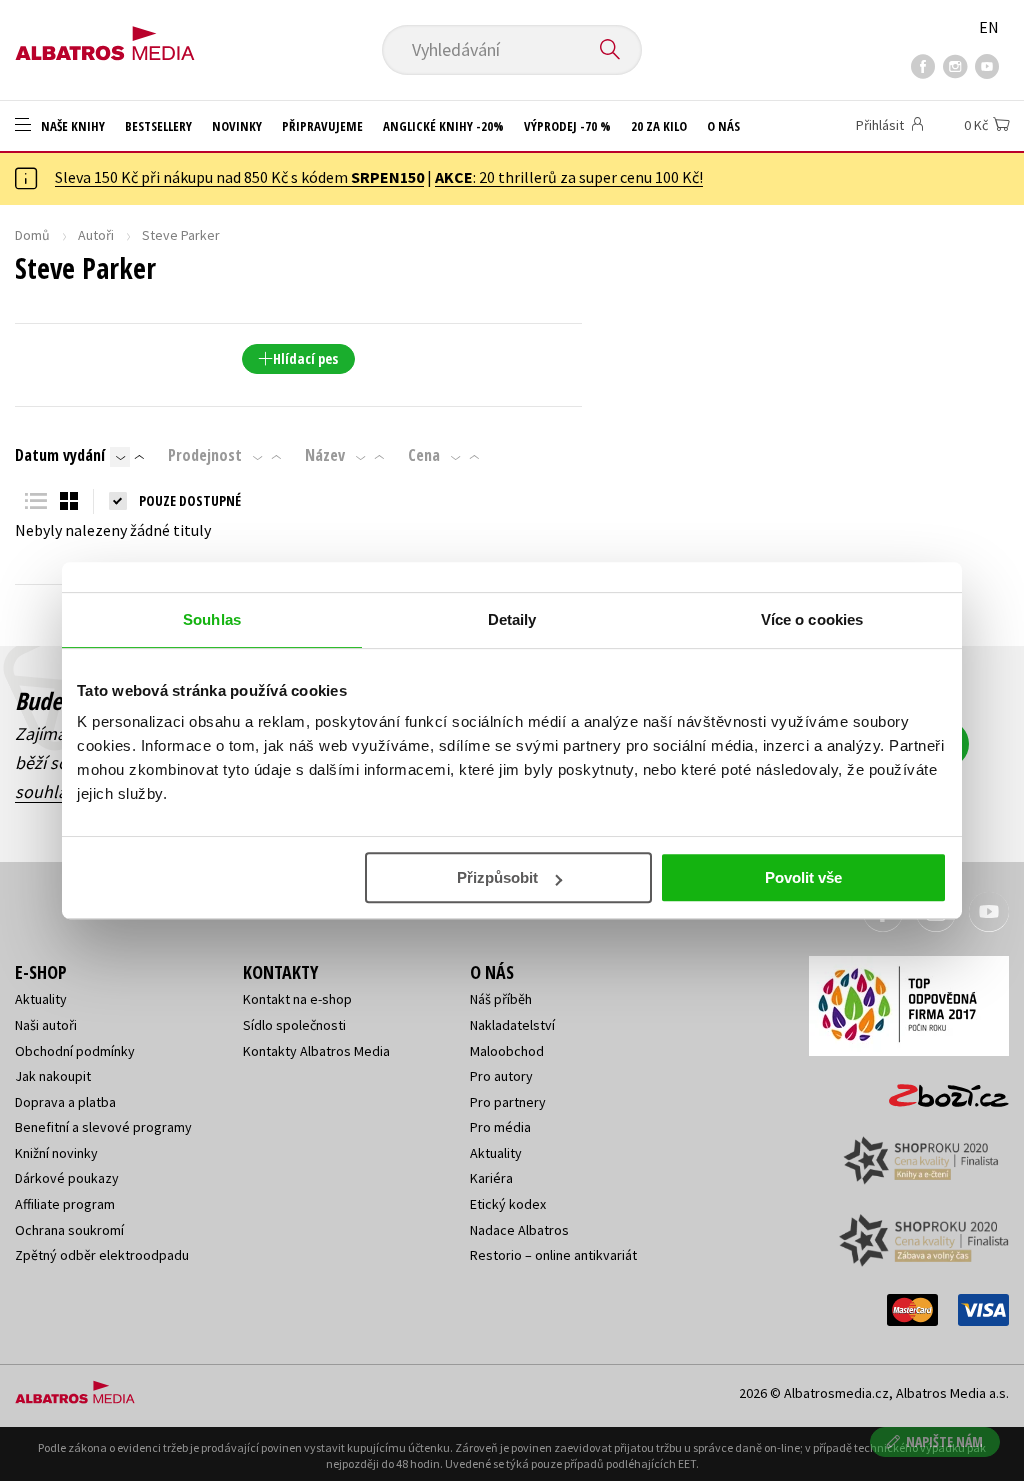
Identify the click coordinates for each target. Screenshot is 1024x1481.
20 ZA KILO (659, 126)
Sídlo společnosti (294, 1025)
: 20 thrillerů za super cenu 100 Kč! (569, 177)
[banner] (105, 37)
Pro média (500, 1127)
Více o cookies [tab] (812, 619)
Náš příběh (501, 999)
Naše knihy (71, 126)
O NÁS (723, 126)
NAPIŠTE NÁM (944, 1441)
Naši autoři (46, 1025)
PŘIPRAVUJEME (322, 126)
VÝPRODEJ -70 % (567, 126)
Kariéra (491, 1178)
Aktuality (41, 999)
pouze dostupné (190, 500)
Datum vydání (60, 455)
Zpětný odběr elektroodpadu (102, 1255)
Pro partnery (508, 1102)
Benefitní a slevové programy (103, 1127)
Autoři (96, 235)
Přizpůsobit (497, 877)
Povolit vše (803, 877)
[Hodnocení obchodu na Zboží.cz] (939, 1089)
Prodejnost (205, 455)
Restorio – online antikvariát (553, 1255)
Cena (424, 455)
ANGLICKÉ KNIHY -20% (443, 126)
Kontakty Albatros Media (316, 1051)
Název (325, 455)
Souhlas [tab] (212, 619)
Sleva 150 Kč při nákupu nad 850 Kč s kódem (239, 177)
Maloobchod (507, 1051)
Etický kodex (508, 1204)
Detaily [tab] (512, 619)
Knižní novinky (56, 1153)
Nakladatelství (512, 1025)
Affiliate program (65, 1204)
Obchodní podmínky (75, 1051)
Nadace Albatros (519, 1230)
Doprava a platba (65, 1102)
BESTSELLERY (158, 126)
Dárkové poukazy (67, 1178)
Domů (32, 235)
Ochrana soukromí (69, 1230)
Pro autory (501, 1076)
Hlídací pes (305, 358)
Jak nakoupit (53, 1076)
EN (989, 27)
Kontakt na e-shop (297, 999)
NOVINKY (237, 126)
